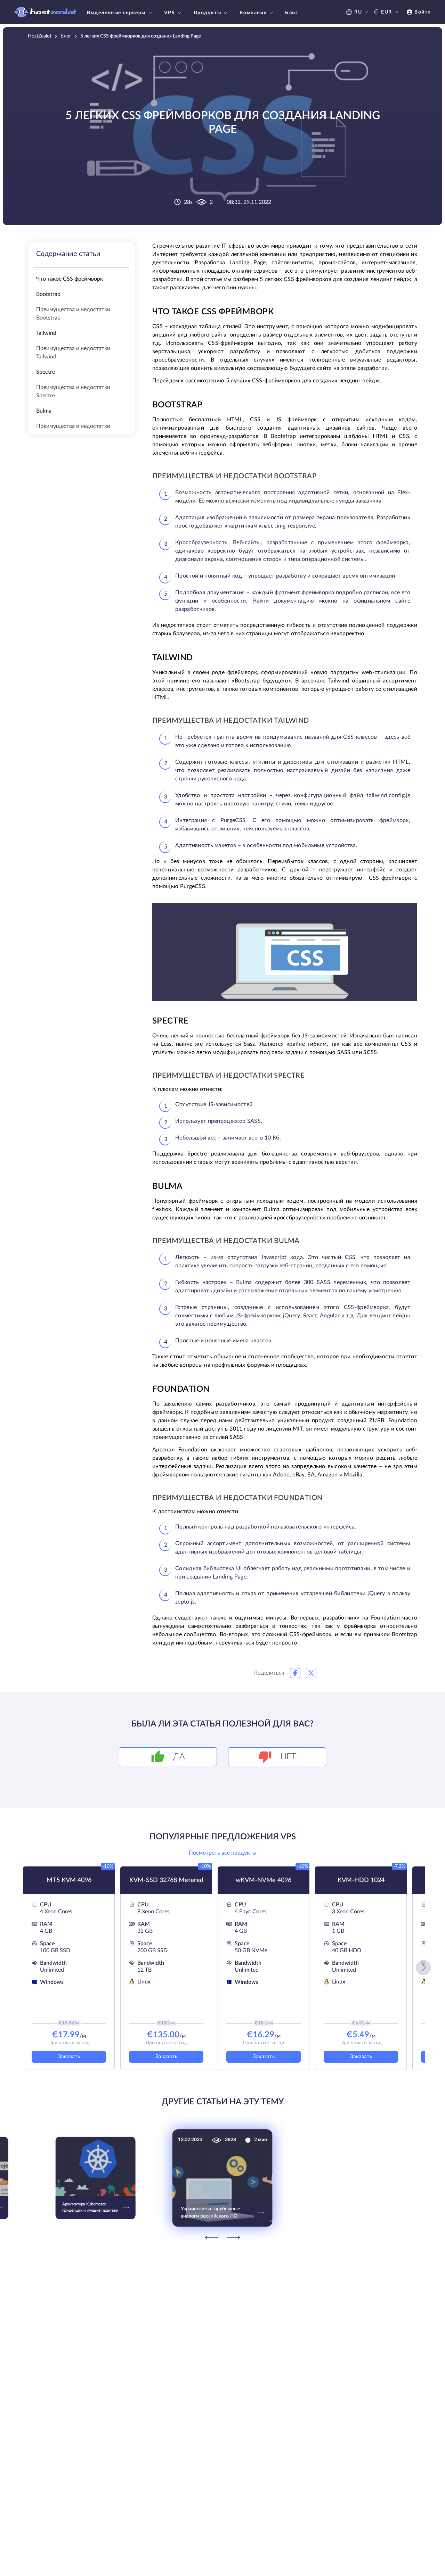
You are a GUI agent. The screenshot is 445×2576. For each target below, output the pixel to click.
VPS (170, 13)
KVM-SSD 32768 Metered (166, 1880)
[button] (423, 1968)
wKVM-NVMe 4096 (264, 1880)
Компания (253, 13)
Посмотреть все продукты (223, 1853)
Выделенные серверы (116, 13)
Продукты (208, 13)
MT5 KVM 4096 (69, 1880)
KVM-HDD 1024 (361, 1880)
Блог (292, 13)
